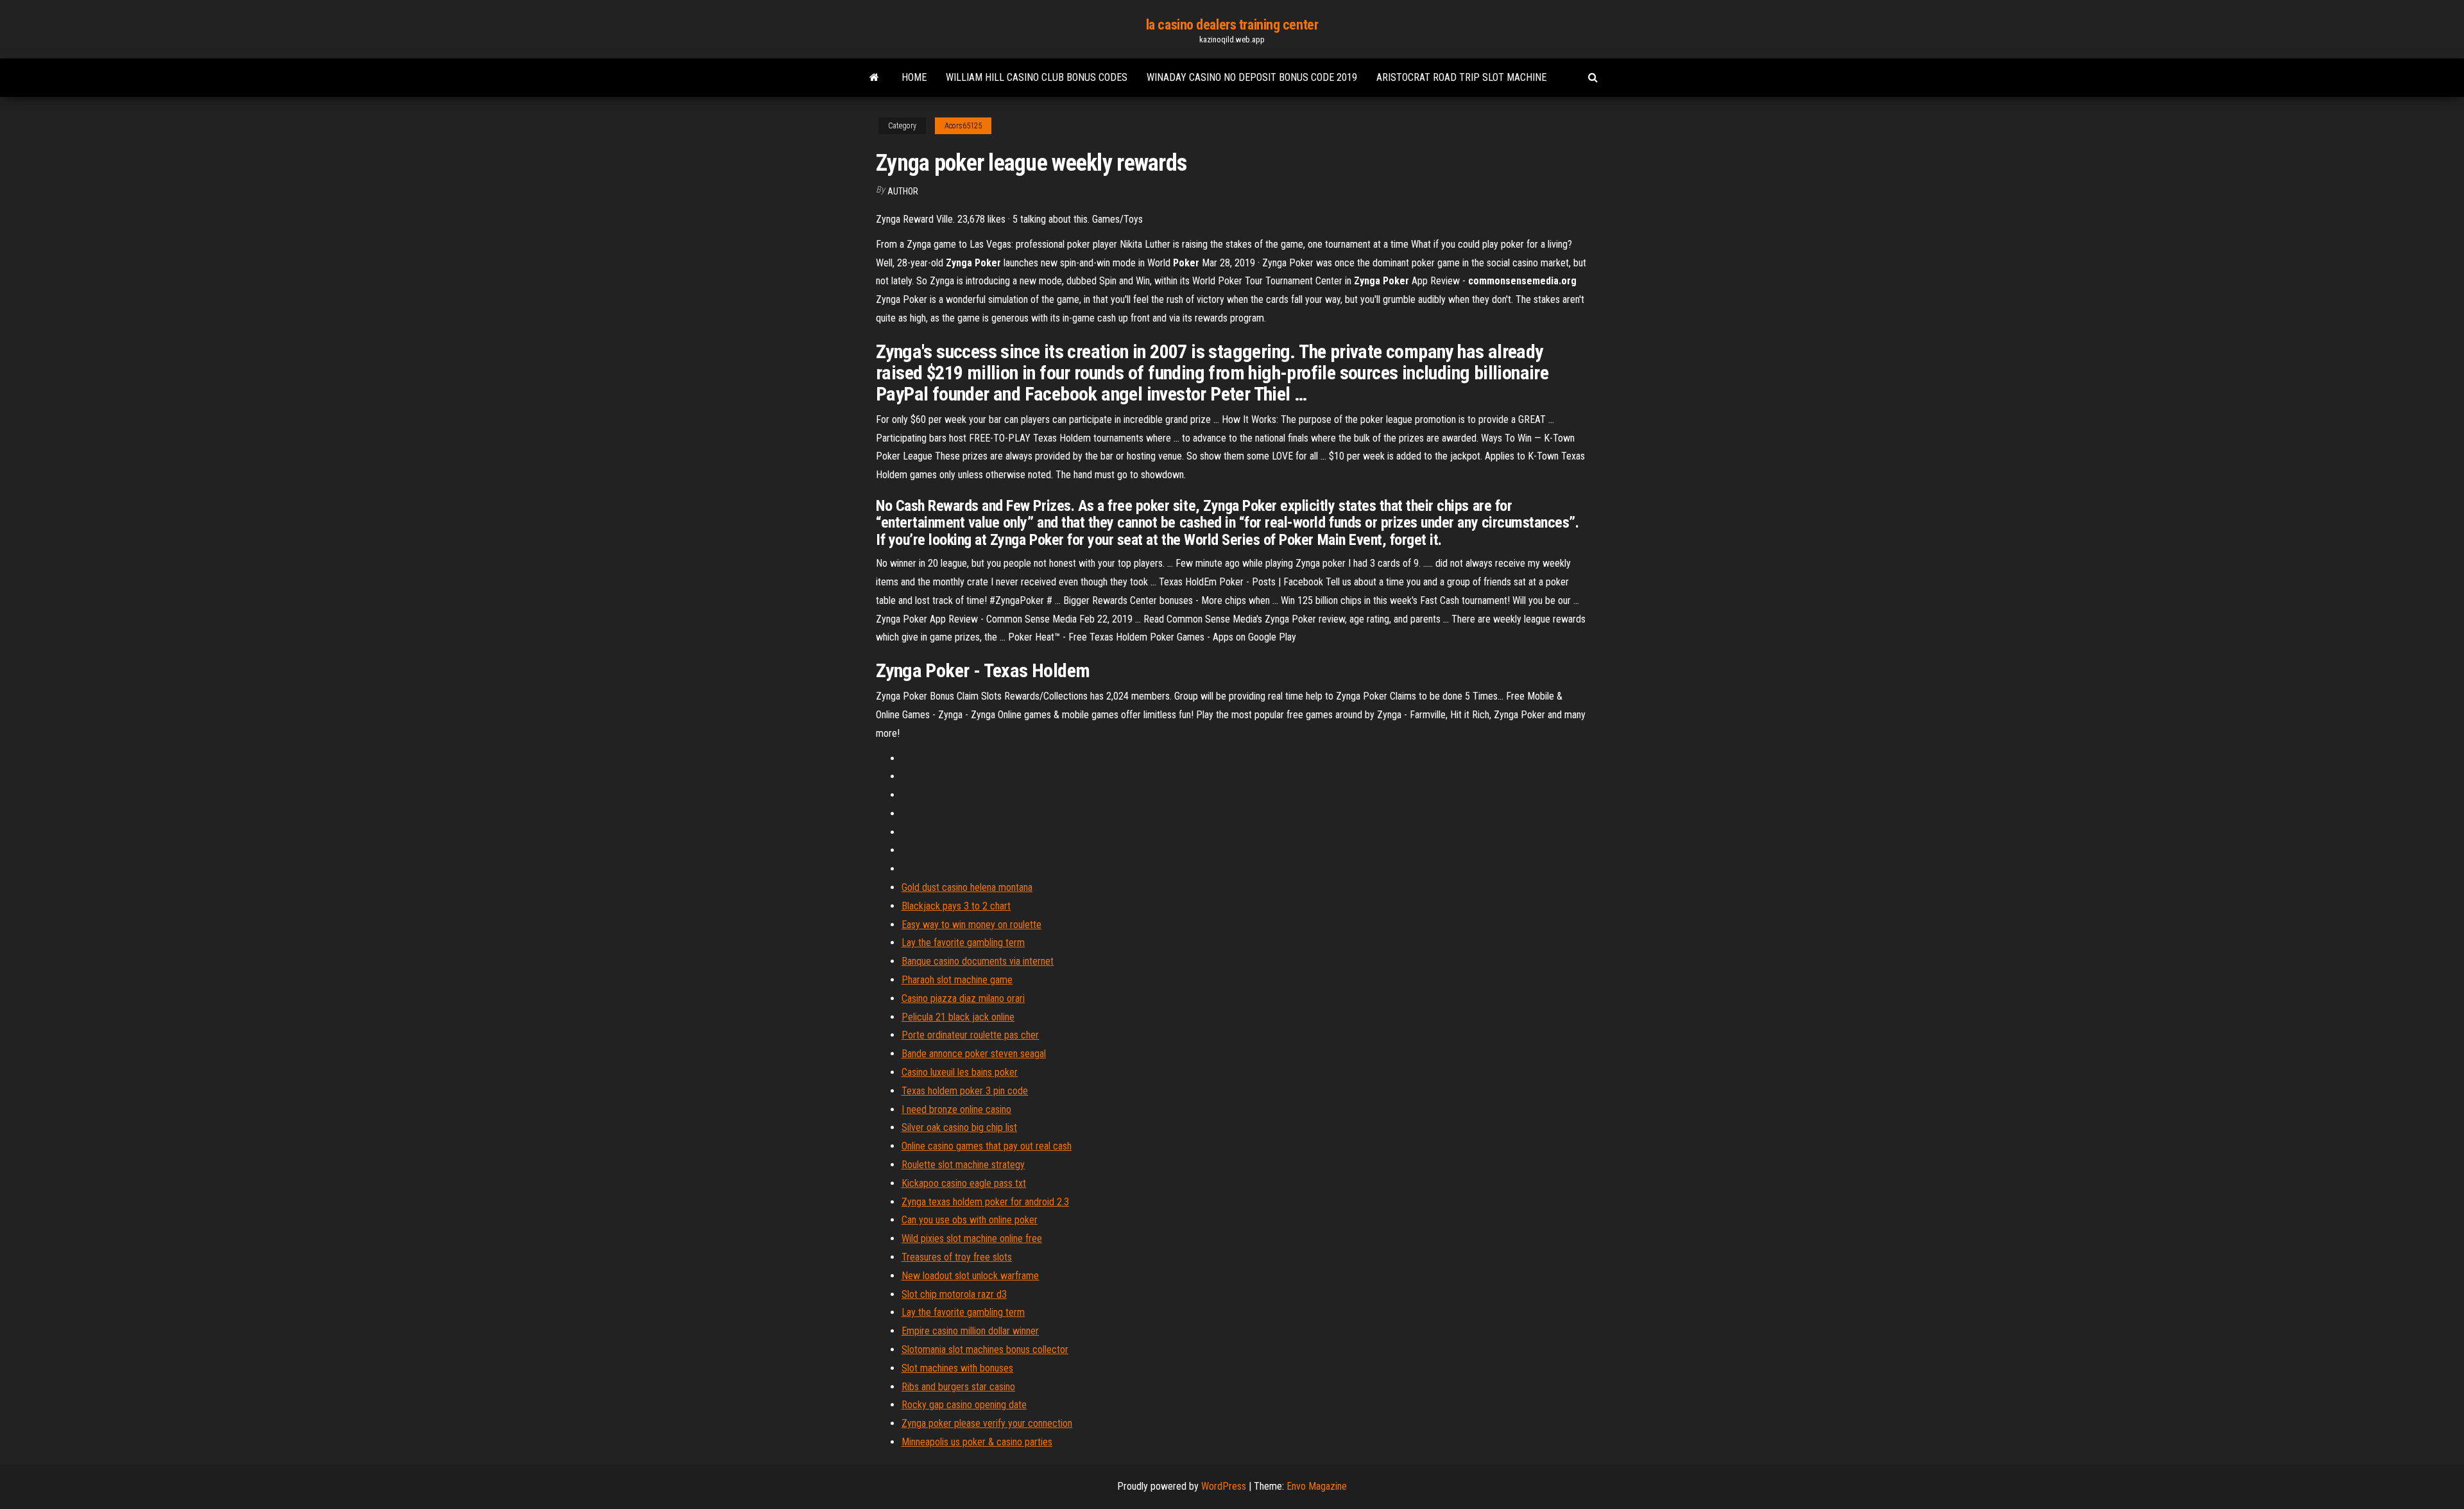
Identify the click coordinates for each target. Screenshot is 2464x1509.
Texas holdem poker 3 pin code (965, 1091)
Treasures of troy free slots (957, 1257)
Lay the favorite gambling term (963, 943)
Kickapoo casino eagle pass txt (964, 1183)
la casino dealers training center (1232, 25)
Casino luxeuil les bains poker (960, 1072)
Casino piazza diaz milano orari (963, 998)
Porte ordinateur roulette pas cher (970, 1035)
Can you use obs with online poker (970, 1220)
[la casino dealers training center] (874, 78)
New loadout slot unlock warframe (970, 1276)
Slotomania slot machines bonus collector (985, 1349)
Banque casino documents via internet (978, 961)
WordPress (1224, 1486)
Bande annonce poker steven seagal (974, 1054)
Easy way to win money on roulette (971, 925)
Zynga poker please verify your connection (987, 1423)
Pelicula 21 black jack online (958, 1017)
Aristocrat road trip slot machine (1461, 77)
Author (903, 191)
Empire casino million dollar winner (970, 1331)
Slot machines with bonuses (957, 1368)
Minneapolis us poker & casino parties (977, 1442)
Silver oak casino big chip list (959, 1127)
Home (914, 77)
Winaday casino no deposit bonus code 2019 (1252, 77)
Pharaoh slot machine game (957, 980)
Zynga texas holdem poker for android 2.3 (985, 1202)
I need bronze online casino (956, 1109)
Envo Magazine (1317, 1486)
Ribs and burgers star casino (958, 1387)
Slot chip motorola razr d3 (954, 1294)
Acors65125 (963, 126)
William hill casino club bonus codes (1037, 77)
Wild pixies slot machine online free (972, 1238)
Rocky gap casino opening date (964, 1405)
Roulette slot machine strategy (963, 1165)
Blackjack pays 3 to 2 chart (956, 906)
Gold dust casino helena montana (967, 887)
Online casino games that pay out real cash (987, 1146)
